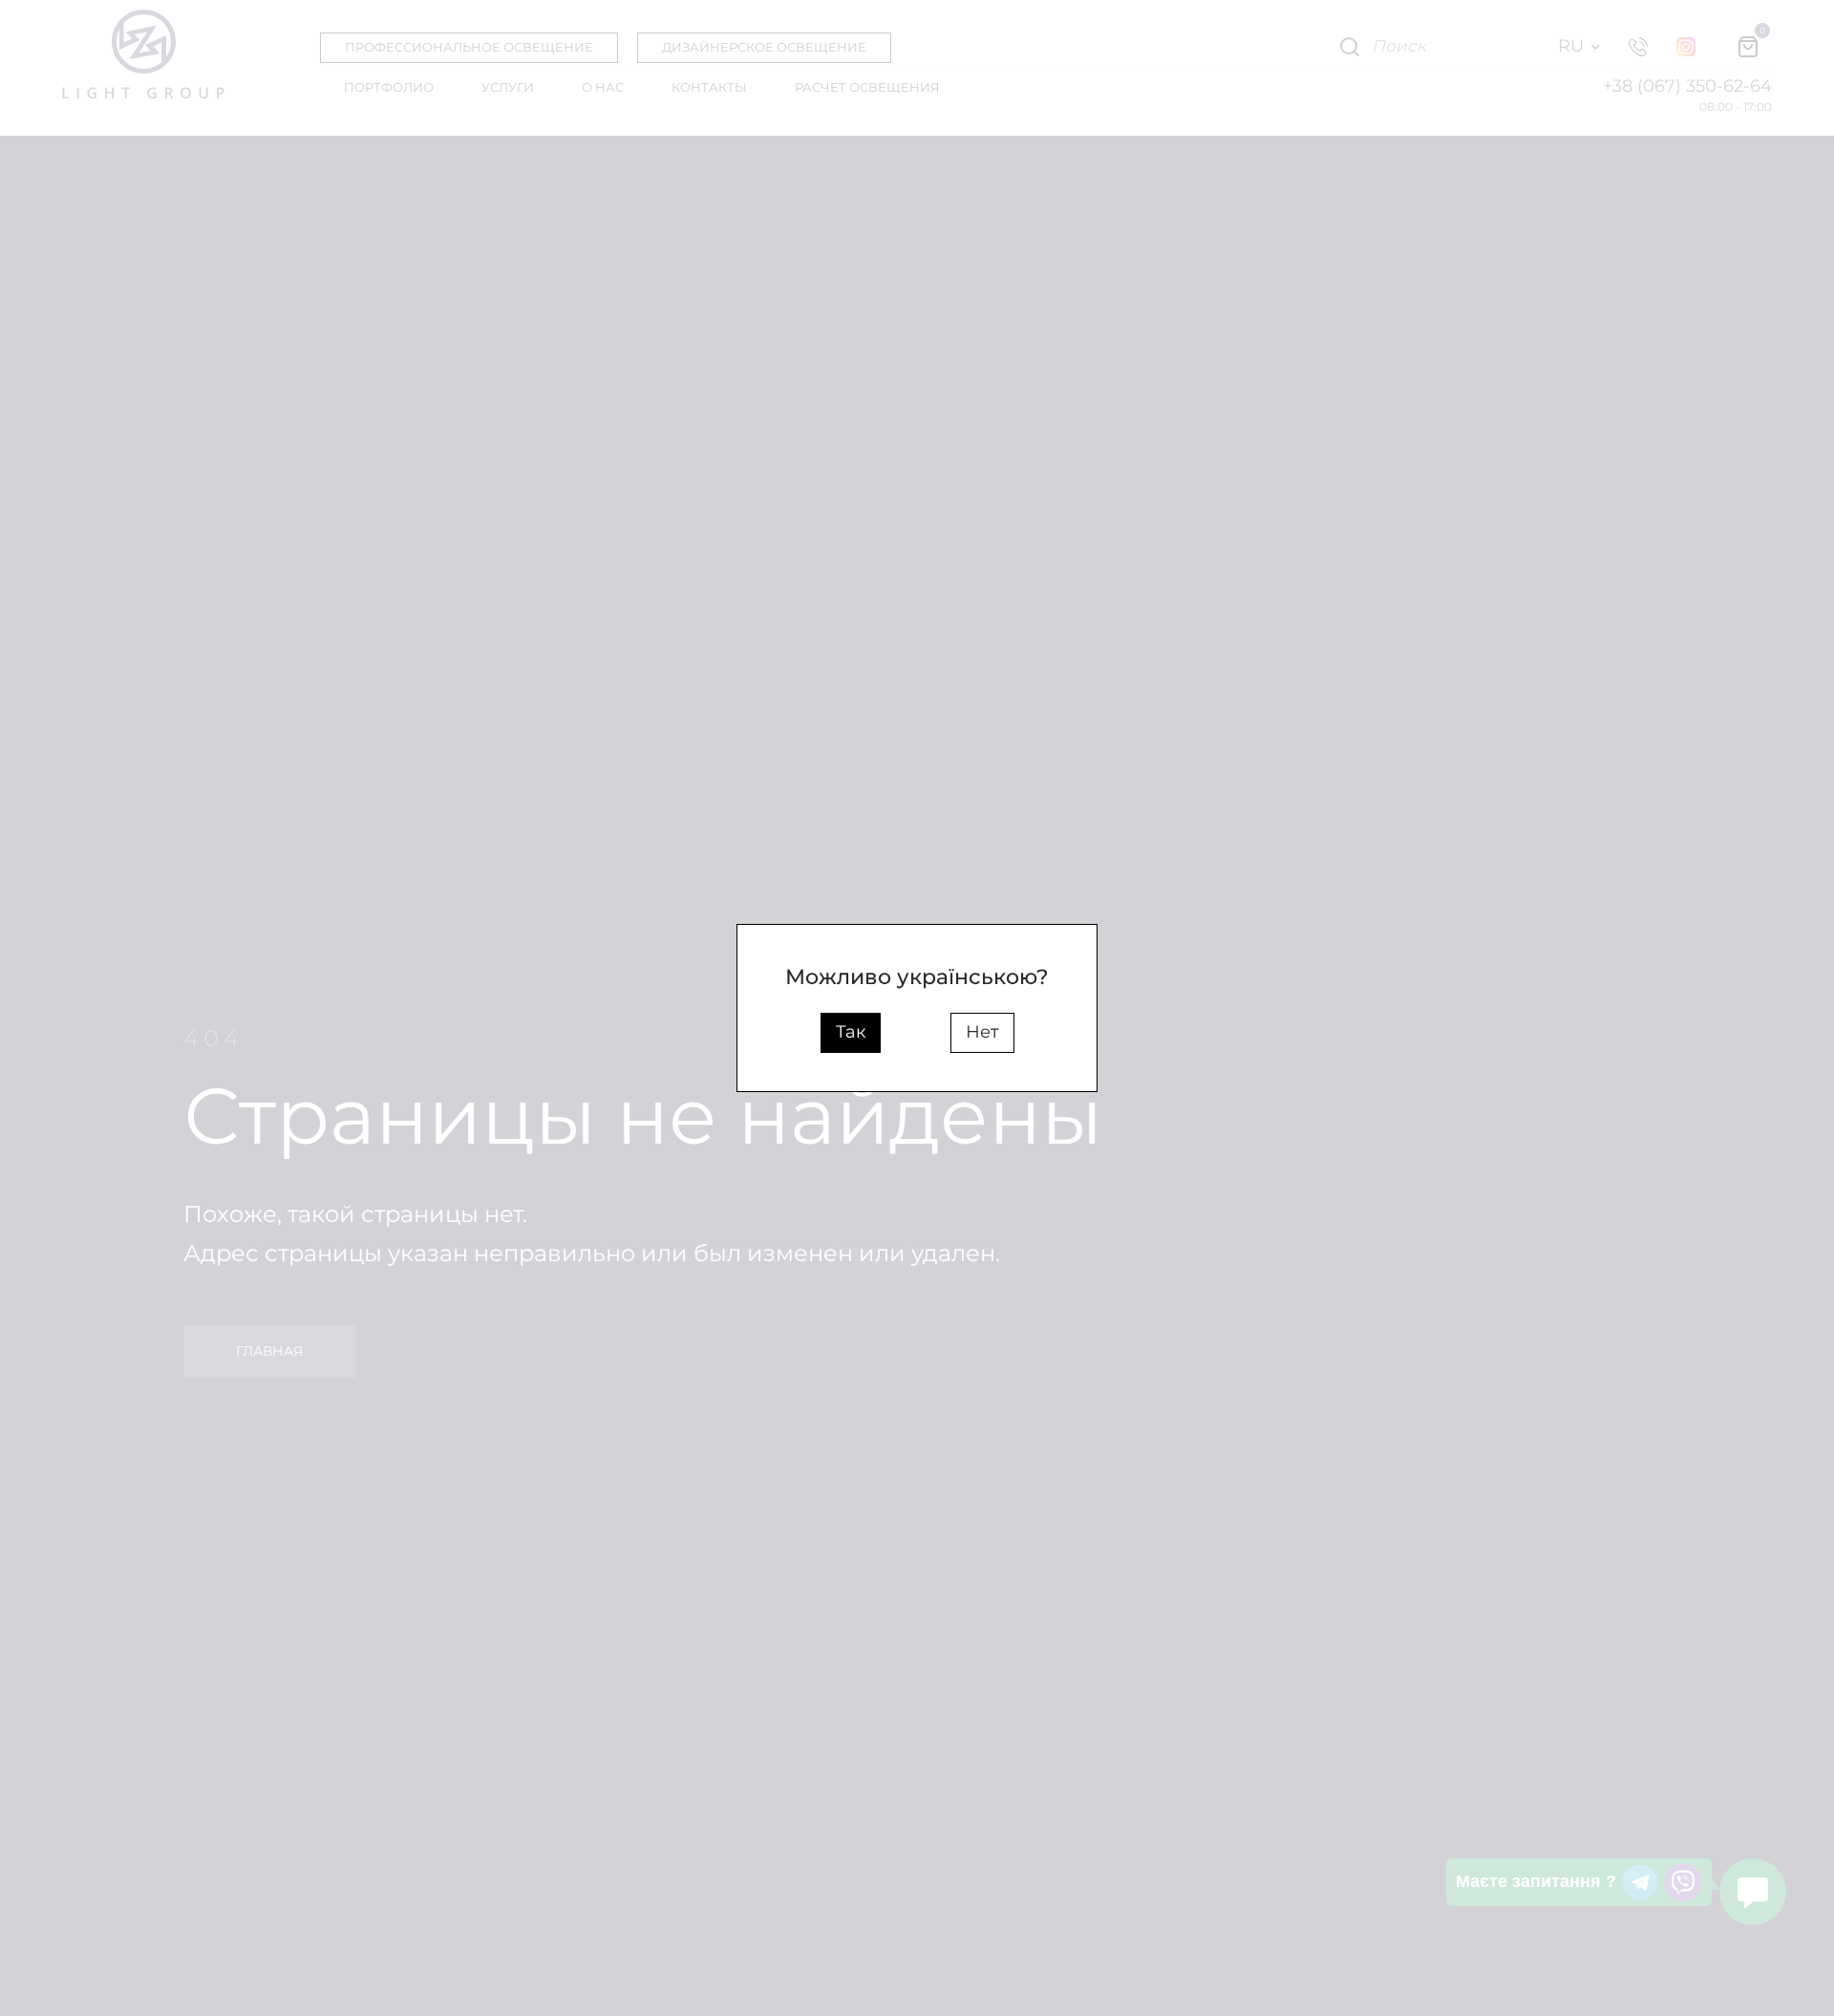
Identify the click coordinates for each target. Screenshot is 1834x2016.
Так (851, 1032)
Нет (982, 1032)
